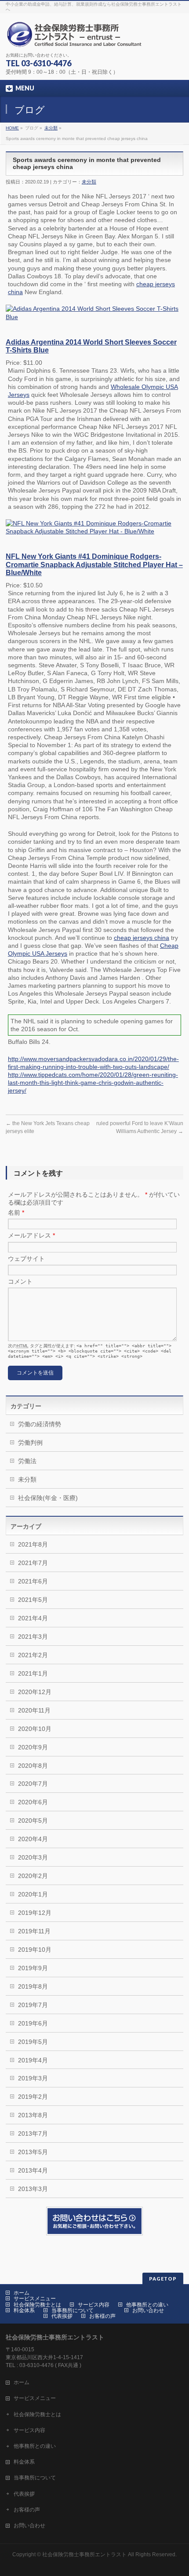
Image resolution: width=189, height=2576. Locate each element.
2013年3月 (33, 2189)
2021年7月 (33, 1563)
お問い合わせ (148, 2310)
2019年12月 (35, 1913)
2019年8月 (33, 1986)
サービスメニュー (35, 2299)
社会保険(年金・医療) (48, 1498)
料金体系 (24, 2310)
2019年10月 (35, 1950)
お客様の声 (102, 2316)
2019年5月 (33, 2042)
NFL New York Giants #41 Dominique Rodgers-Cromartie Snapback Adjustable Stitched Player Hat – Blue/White (94, 564)
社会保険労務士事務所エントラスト (84, 2554)
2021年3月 (33, 1637)
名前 (16, 1212)
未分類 (51, 128)
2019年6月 (33, 2023)
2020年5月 (33, 1820)
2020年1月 (33, 1894)
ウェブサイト (26, 1259)
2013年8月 (33, 2115)
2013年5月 (33, 2152)
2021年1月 (33, 1673)
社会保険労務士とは (37, 2305)
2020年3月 (33, 1857)
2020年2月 (33, 1876)
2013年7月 (33, 2133)
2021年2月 (33, 1655)
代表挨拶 (62, 2316)
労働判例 (30, 1443)
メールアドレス (31, 1235)
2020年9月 (33, 1747)
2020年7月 (33, 1784)
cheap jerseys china (142, 938)
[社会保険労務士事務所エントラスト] (76, 38)
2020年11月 (34, 1710)
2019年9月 (33, 1968)
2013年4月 (33, 2170)
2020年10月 (35, 1729)
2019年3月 (33, 2078)
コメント (20, 1281)
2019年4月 (33, 2060)
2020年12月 (35, 1692)
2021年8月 (33, 1544)
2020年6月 (33, 1802)
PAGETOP (163, 2279)
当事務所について (73, 2310)
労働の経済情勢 (40, 1424)
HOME (12, 128)
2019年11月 (34, 1931)
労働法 (27, 1461)
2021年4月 (33, 1618)
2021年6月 (33, 1581)
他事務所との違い (147, 2305)
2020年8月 (33, 1766)
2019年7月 (33, 2005)
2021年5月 (33, 1600)
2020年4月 (33, 1839)
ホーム (22, 2293)
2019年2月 (33, 2097)
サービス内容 (94, 2305)
